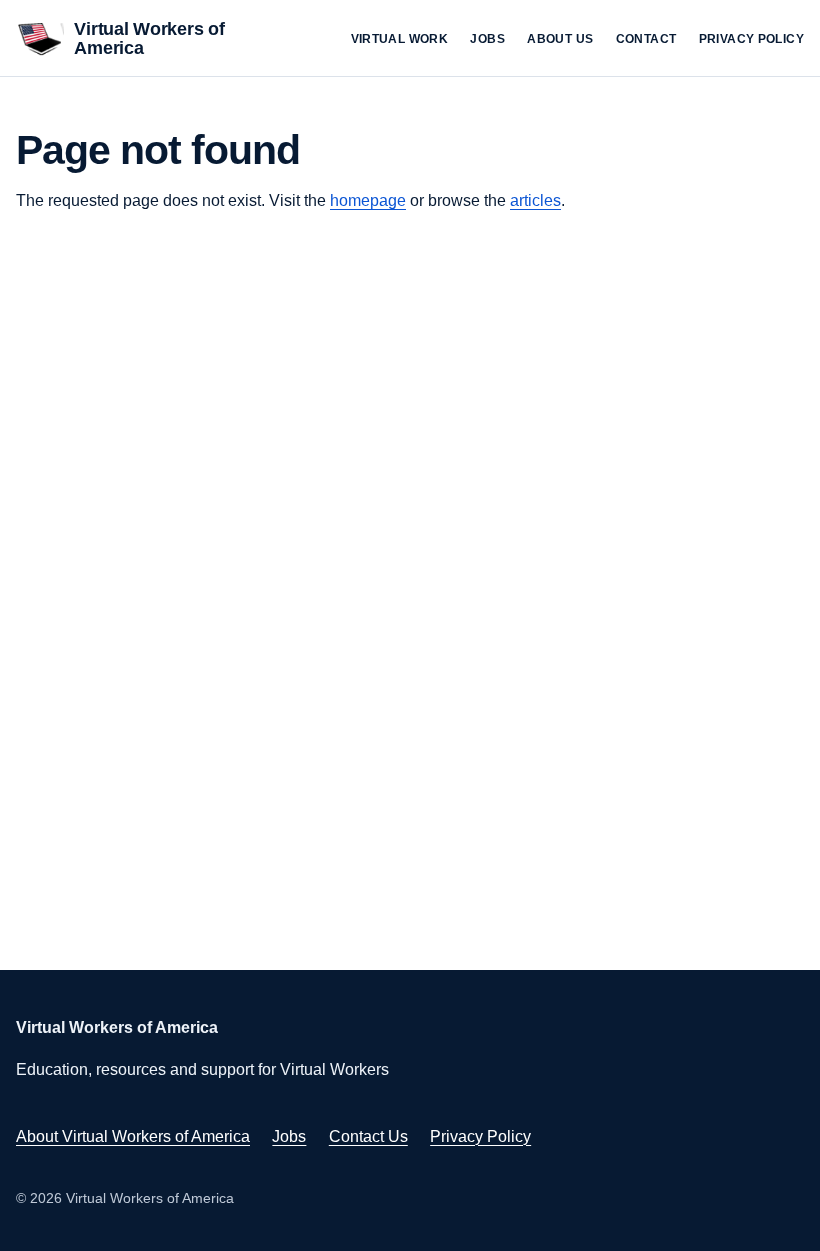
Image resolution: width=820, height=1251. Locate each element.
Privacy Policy (751, 39)
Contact (646, 39)
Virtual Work (400, 39)
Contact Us (368, 1136)
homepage (368, 200)
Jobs (487, 39)
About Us (560, 39)
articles (535, 200)
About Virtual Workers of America (133, 1136)
